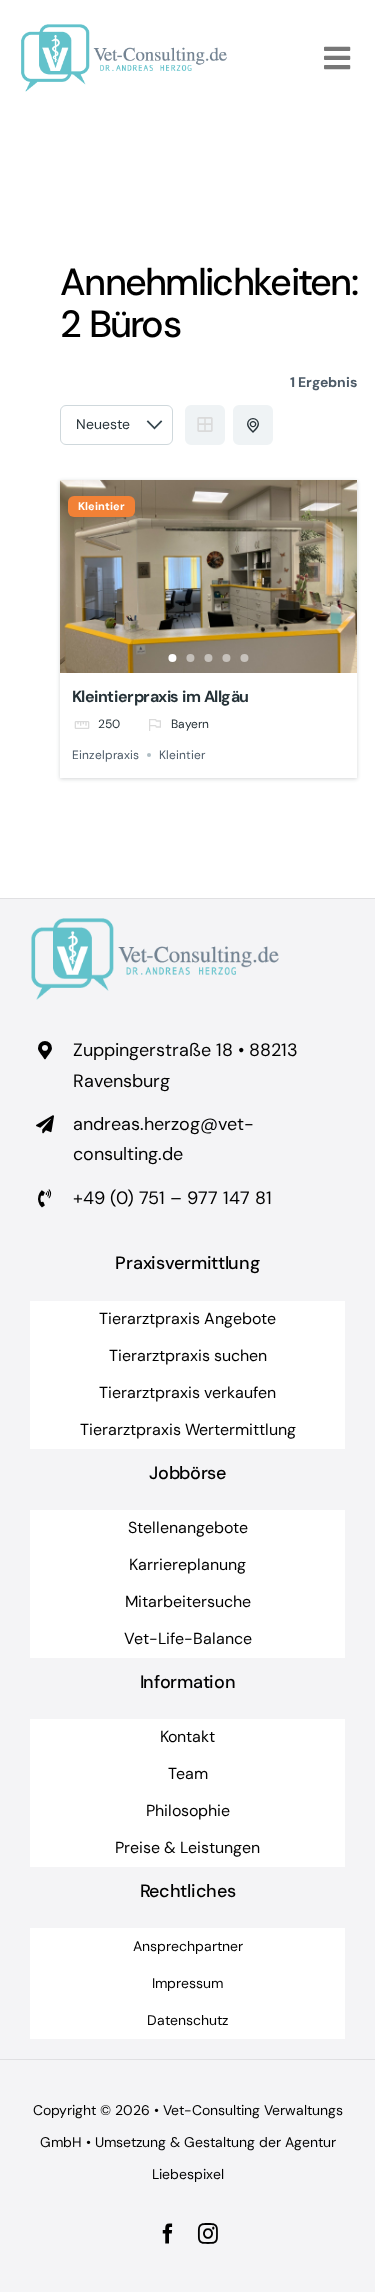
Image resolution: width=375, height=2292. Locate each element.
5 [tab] (245, 658)
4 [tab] (227, 658)
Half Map (253, 425)
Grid (205, 425)
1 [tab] (173, 658)
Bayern (190, 724)
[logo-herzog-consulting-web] (124, 33)
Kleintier (101, 506)
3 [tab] (209, 658)
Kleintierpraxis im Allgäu (160, 696)
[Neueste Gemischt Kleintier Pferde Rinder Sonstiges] (116, 425)
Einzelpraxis (105, 755)
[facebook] (168, 2234)
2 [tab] (191, 658)
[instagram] (208, 2234)
